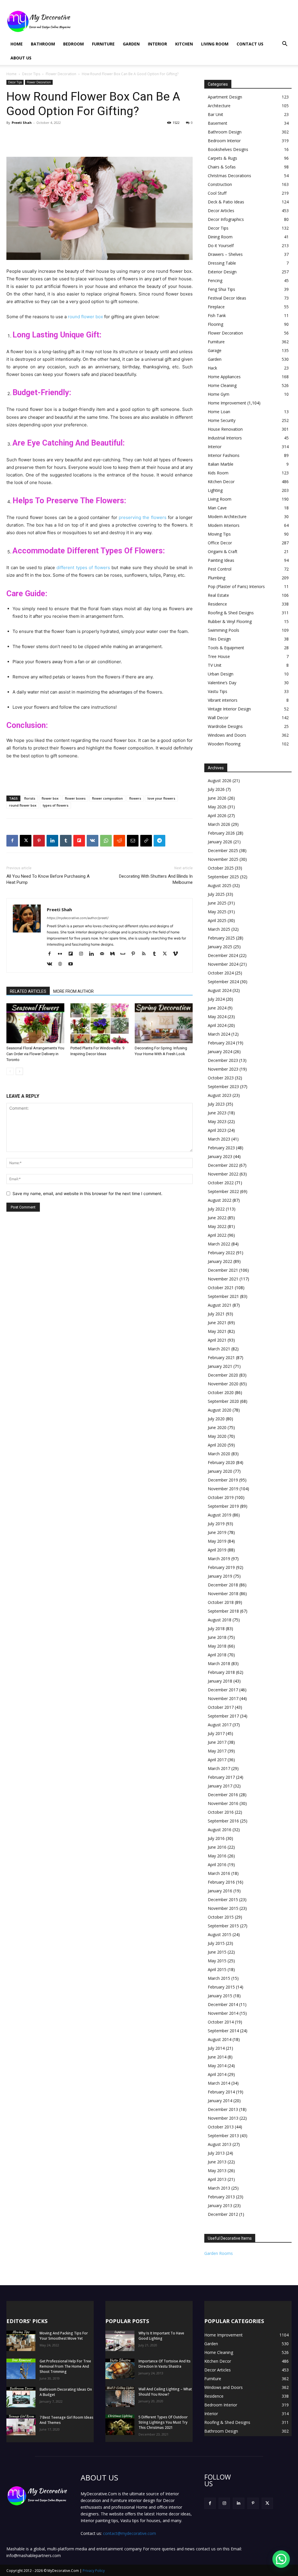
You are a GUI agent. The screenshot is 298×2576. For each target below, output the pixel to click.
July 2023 (216, 1104)
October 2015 (221, 1917)
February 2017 (221, 1777)
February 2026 (221, 833)
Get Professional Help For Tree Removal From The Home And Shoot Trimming (65, 2366)
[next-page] (19, 1071)
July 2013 (216, 2153)
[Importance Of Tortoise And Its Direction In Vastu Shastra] (120, 2369)
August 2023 (220, 1095)
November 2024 (223, 964)
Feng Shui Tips (221, 289)
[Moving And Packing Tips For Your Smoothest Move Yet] (21, 2341)
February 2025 (221, 938)
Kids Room (218, 473)
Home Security (222, 420)
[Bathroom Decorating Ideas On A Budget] (21, 2397)
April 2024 (217, 1025)
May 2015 (217, 1961)
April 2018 (217, 1655)
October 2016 (221, 1812)
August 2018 (220, 1620)
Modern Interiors (224, 525)
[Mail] (104, 954)
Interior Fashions (224, 455)
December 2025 (223, 850)
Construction (220, 184)
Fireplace (216, 307)
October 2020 (221, 1392)
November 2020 (223, 1384)
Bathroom (43, 44)
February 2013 (221, 2197)
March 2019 (219, 1559)
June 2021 (217, 1323)
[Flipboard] (73, 954)
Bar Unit (215, 114)
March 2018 (219, 1663)
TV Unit (215, 665)
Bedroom (73, 44)
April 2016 (217, 1865)
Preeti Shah (22, 123)
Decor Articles (221, 211)
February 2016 (221, 1882)
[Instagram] (83, 954)
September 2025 (223, 877)
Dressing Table (222, 263)
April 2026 (217, 815)
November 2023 (223, 1069)
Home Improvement (227, 403)
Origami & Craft (223, 551)
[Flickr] (62, 954)
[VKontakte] (52, 964)
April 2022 (217, 1235)
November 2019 (223, 1489)
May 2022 (217, 1226)
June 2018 (217, 1637)
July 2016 (216, 1838)
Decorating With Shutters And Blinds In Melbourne (156, 879)
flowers (135, 798)
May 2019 (217, 1541)
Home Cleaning (222, 385)
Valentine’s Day (222, 683)
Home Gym (219, 394)
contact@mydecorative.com (130, 2533)
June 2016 (217, 1847)
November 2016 (223, 1803)
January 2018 (220, 1681)
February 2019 (221, 1567)
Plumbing (217, 578)
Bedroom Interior (224, 141)
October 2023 (221, 1078)
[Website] (62, 964)
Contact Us (250, 44)
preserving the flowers (143, 517)
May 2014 (217, 2066)
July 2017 (216, 1733)
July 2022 (216, 1209)
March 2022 (219, 1244)
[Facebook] (12, 841)
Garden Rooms (219, 2253)
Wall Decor (218, 718)
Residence (217, 604)
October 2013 (221, 2127)
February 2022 (221, 1253)
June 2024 (217, 1008)
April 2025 (217, 920)
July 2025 (216, 894)
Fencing (215, 280)
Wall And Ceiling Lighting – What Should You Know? (165, 2392)
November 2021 (223, 1279)
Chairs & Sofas (222, 167)
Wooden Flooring (224, 744)
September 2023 (223, 1086)
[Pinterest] (39, 841)
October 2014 (221, 2022)
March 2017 (219, 1768)
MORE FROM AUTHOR (73, 991)
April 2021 (217, 1340)
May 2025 (217, 912)
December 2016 (223, 1795)
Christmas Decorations (229, 176)
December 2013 (223, 2109)
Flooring (215, 324)
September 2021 (223, 1296)
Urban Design (221, 674)
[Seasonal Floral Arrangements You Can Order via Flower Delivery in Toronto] (35, 1023)
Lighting (215, 490)
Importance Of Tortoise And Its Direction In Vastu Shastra (165, 2364)
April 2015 (217, 1969)
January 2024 (220, 1052)
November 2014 (223, 2013)
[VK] (93, 841)
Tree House (219, 656)
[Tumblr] (66, 841)
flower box (50, 798)
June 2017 (217, 1742)
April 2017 (217, 1760)
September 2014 (223, 2031)
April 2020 (217, 1445)
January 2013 (220, 2205)
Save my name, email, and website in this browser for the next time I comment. (87, 1193)
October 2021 (221, 1288)
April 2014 (217, 2074)
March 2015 (219, 1978)
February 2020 (221, 1462)
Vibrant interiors (223, 700)
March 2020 (219, 1454)
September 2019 (223, 1506)
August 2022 (220, 1200)
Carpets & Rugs (222, 158)
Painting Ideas (221, 560)
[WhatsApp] (106, 841)
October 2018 (221, 1602)
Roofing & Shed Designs (231, 613)
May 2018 (217, 1646)
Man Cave (217, 508)
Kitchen (184, 44)
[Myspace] (125, 954)
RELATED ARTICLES (28, 991)
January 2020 (220, 1471)
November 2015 (223, 1908)
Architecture (219, 106)
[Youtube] (73, 964)
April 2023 (217, 1130)
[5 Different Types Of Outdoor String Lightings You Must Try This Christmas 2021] (120, 2425)
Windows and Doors (227, 735)
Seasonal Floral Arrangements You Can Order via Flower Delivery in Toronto (35, 1054)
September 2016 (223, 1821)
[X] (26, 841)
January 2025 (220, 947)
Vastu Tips (218, 691)
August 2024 (220, 990)
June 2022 (217, 1218)
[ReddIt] (119, 841)
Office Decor (220, 543)
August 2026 (220, 781)
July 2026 (216, 789)
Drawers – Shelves (225, 254)
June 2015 (217, 1952)
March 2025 (219, 929)
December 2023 (223, 1060)
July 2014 (216, 2048)
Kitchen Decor (221, 482)
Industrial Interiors (225, 438)
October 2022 (221, 1183)
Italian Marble (221, 464)
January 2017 (220, 1786)
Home (17, 44)
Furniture (103, 44)
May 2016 (217, 1856)
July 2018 (216, 1629)
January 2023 (220, 1156)
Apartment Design (225, 97)
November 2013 (223, 2118)
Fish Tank (217, 315)
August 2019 (220, 1515)
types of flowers (56, 805)
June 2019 (217, 1532)
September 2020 (223, 1401)
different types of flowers (83, 568)
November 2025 (223, 859)
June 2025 (217, 903)
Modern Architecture (227, 517)
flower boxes (75, 798)
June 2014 (217, 2057)
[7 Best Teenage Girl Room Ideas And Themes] (21, 2425)
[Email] (133, 841)
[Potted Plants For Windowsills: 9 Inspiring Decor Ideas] (99, 1023)
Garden (131, 44)
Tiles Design (219, 639)
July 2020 (216, 1419)
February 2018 (221, 1672)
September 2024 (223, 982)
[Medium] (115, 954)
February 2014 (221, 2092)
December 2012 (223, 2214)
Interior (157, 44)
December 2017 (223, 1690)
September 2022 (223, 1191)
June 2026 (217, 798)
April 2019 (217, 1550)
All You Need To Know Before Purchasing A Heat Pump (48, 879)
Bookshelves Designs (228, 149)
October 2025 (221, 868)
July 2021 (216, 1314)
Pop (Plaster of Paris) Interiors (236, 586)
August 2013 (220, 2144)
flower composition (107, 798)
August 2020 (220, 1410)
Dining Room (220, 237)
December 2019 (223, 1480)
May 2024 (217, 1017)
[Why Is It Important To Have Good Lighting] (120, 2341)
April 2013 (217, 2179)
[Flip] (79, 841)
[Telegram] (159, 841)
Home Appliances (224, 377)
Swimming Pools (223, 630)
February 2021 (221, 1357)
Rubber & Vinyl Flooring (230, 621)
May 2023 (217, 1121)
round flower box (85, 317)
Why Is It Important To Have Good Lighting (161, 2336)
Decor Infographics (226, 219)
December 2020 (223, 1375)
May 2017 (217, 1751)
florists (30, 798)
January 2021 (220, 1366)
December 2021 (223, 1270)
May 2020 (217, 1436)
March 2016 (219, 1873)
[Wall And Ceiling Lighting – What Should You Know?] (120, 2397)
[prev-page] (10, 1071)
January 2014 (220, 2101)
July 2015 (216, 1943)
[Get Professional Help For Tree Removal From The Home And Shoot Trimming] (21, 2369)
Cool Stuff (217, 193)
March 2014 (219, 2083)
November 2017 (223, 1698)
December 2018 (223, 1585)
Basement (218, 123)
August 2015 (220, 1934)
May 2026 (217, 807)
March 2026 (219, 824)
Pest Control (220, 569)
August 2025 (220, 885)
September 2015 (223, 1926)
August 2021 (220, 1305)
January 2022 (220, 1261)
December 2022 (223, 1165)
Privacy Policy (94, 2571)
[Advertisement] (186, 21)
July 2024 (216, 999)
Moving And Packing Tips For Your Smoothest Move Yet (64, 2336)
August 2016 (220, 1830)
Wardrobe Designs (225, 726)
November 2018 (223, 1594)
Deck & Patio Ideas (226, 202)
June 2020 (217, 1427)
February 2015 (221, 1987)
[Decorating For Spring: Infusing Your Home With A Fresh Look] (164, 1023)
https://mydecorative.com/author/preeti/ (78, 918)
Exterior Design (222, 272)
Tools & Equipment (226, 648)
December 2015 (223, 1900)
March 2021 (219, 1349)
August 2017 (220, 1725)
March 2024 (219, 1034)
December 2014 (223, 2004)
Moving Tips (219, 534)
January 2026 (220, 842)
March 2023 (219, 1139)
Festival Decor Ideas (227, 298)
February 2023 (221, 1148)
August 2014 (220, 2039)
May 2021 (217, 1331)
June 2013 (217, 2162)
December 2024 (223, 955)
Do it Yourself (221, 246)
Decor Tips (31, 74)
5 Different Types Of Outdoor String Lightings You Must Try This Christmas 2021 (163, 2422)
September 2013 (223, 2136)
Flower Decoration (61, 74)
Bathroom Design (225, 132)
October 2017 (221, 1707)
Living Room (215, 44)
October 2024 (221, 973)
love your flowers (161, 798)
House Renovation (225, 429)
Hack (212, 368)
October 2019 (221, 1497)
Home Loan (219, 412)
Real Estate (218, 595)
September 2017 (223, 1716)
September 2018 (223, 1611)
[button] (285, 44)
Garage (215, 350)
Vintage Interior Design (229, 709)
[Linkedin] (52, 841)
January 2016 (220, 1891)
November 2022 (223, 1174)
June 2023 (217, 1113)
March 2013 (219, 2188)
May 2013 (217, 2171)
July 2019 (216, 1524)
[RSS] (146, 954)
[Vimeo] (177, 954)
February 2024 (221, 1043)
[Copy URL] (146, 841)
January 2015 (220, 1996)
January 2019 (220, 1576)
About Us (21, 58)
